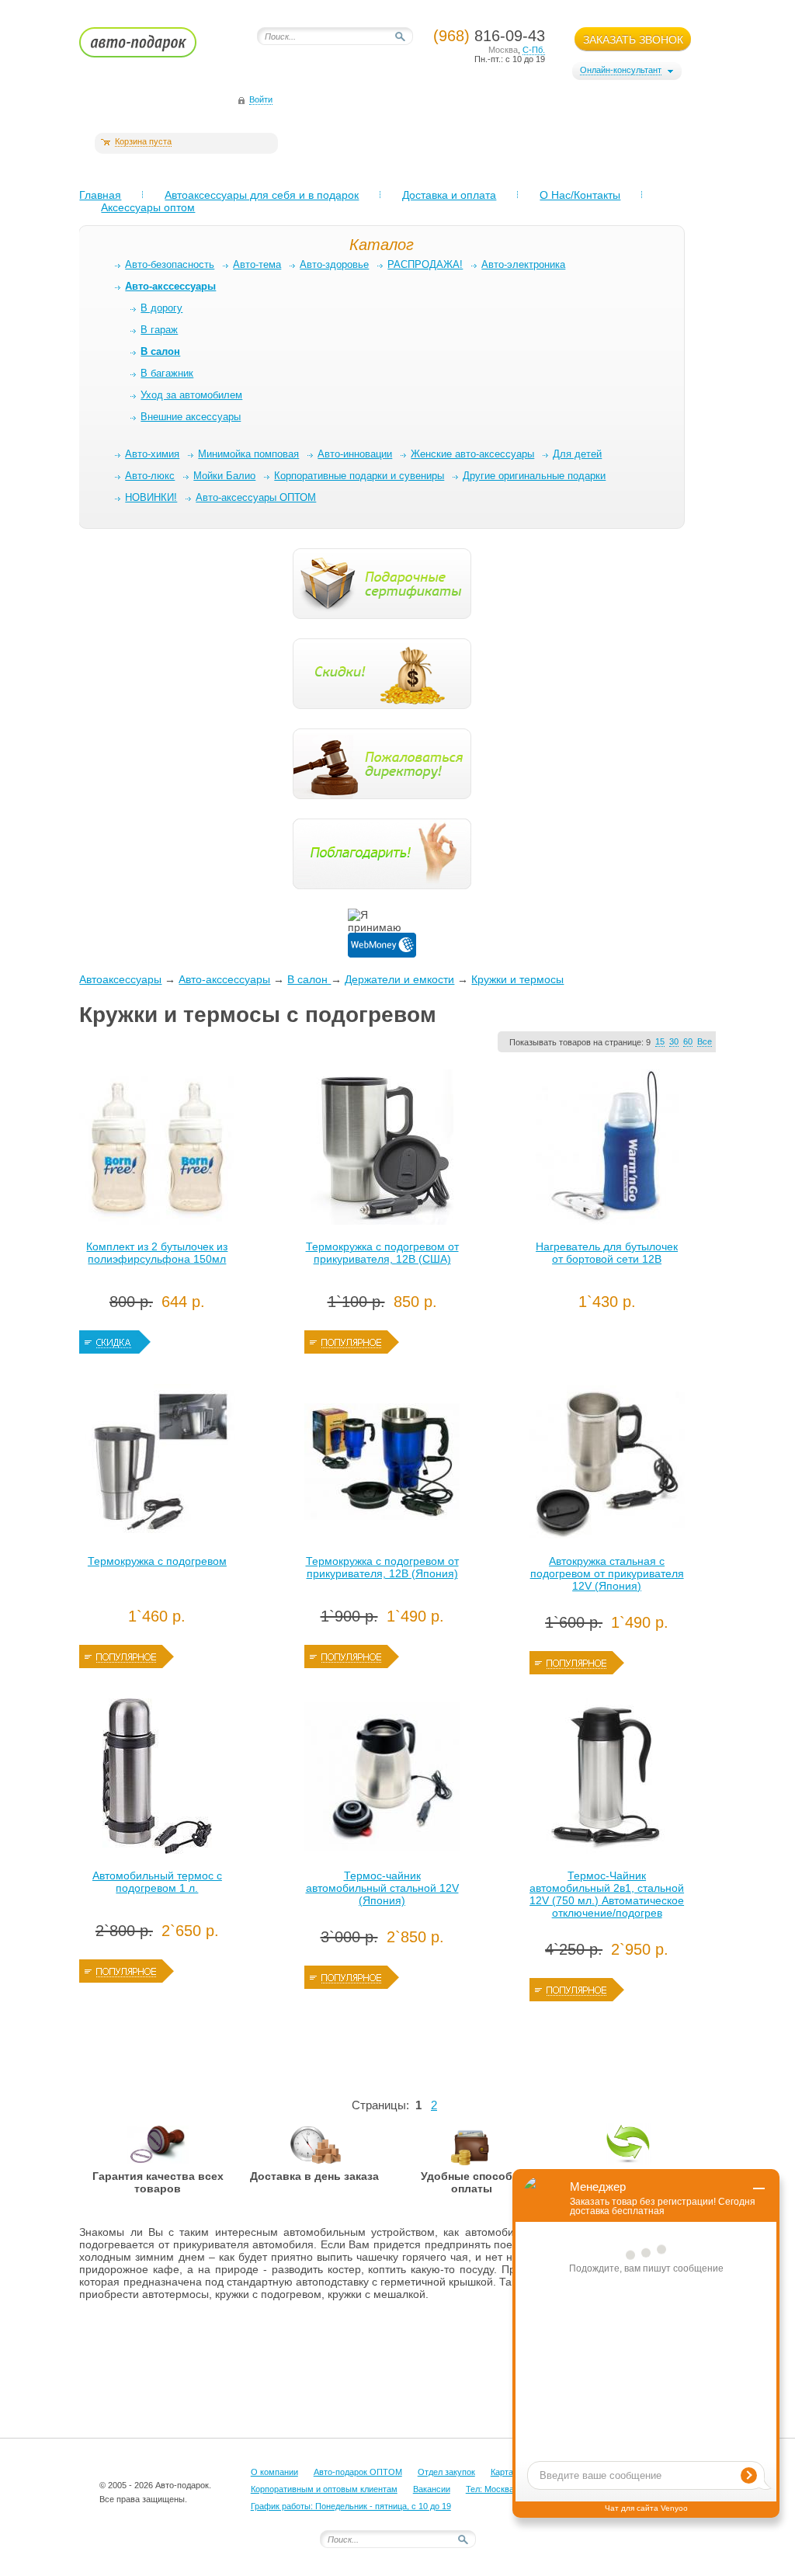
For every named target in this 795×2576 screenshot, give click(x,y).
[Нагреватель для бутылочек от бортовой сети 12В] (607, 1151)
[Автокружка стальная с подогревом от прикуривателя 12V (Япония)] (607, 1465)
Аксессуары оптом (148, 207)
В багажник (167, 373)
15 (660, 1041)
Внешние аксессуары (191, 417)
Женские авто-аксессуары (472, 454)
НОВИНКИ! (151, 497)
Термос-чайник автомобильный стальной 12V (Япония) (382, 1888)
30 (674, 1041)
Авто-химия (152, 454)
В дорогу (161, 308)
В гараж (159, 330)
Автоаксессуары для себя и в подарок (262, 195)
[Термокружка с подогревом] (157, 1465)
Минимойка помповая (248, 454)
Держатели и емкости (399, 979)
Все (705, 1041)
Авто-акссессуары (224, 979)
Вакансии (432, 2489)
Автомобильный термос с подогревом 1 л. (157, 1882)
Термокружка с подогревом (157, 1561)
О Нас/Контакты (580, 195)
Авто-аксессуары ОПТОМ (256, 497)
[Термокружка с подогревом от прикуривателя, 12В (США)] (382, 1151)
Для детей (577, 454)
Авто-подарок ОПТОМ (358, 2472)
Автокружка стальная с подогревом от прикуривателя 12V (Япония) (607, 1573)
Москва (503, 50)
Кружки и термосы (517, 979)
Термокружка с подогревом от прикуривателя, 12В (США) (382, 1253)
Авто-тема (257, 264)
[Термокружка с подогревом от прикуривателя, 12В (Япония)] (382, 1465)
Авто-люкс (150, 476)
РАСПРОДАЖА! (425, 264)
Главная (100, 195)
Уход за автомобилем (191, 395)
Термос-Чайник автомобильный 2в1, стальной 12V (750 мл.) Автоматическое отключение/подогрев (607, 1894)
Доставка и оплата (449, 195)
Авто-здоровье (334, 264)
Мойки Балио (224, 476)
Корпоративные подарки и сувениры (359, 476)
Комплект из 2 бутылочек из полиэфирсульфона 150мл (157, 1253)
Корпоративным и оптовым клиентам (324, 2489)
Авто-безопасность (170, 264)
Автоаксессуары (120, 979)
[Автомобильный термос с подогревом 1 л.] (157, 1780)
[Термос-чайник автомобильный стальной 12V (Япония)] (382, 1780)
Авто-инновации (355, 454)
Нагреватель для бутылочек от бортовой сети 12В (607, 1253)
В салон (309, 979)
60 (688, 1041)
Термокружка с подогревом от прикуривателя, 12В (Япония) (382, 1567)
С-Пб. (534, 50)
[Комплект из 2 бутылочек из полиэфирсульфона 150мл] (157, 1151)
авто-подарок (153, 47)
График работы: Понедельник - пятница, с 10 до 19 (351, 2506)
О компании (274, 2472)
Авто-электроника (523, 264)
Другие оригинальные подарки (534, 476)
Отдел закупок (446, 2472)
